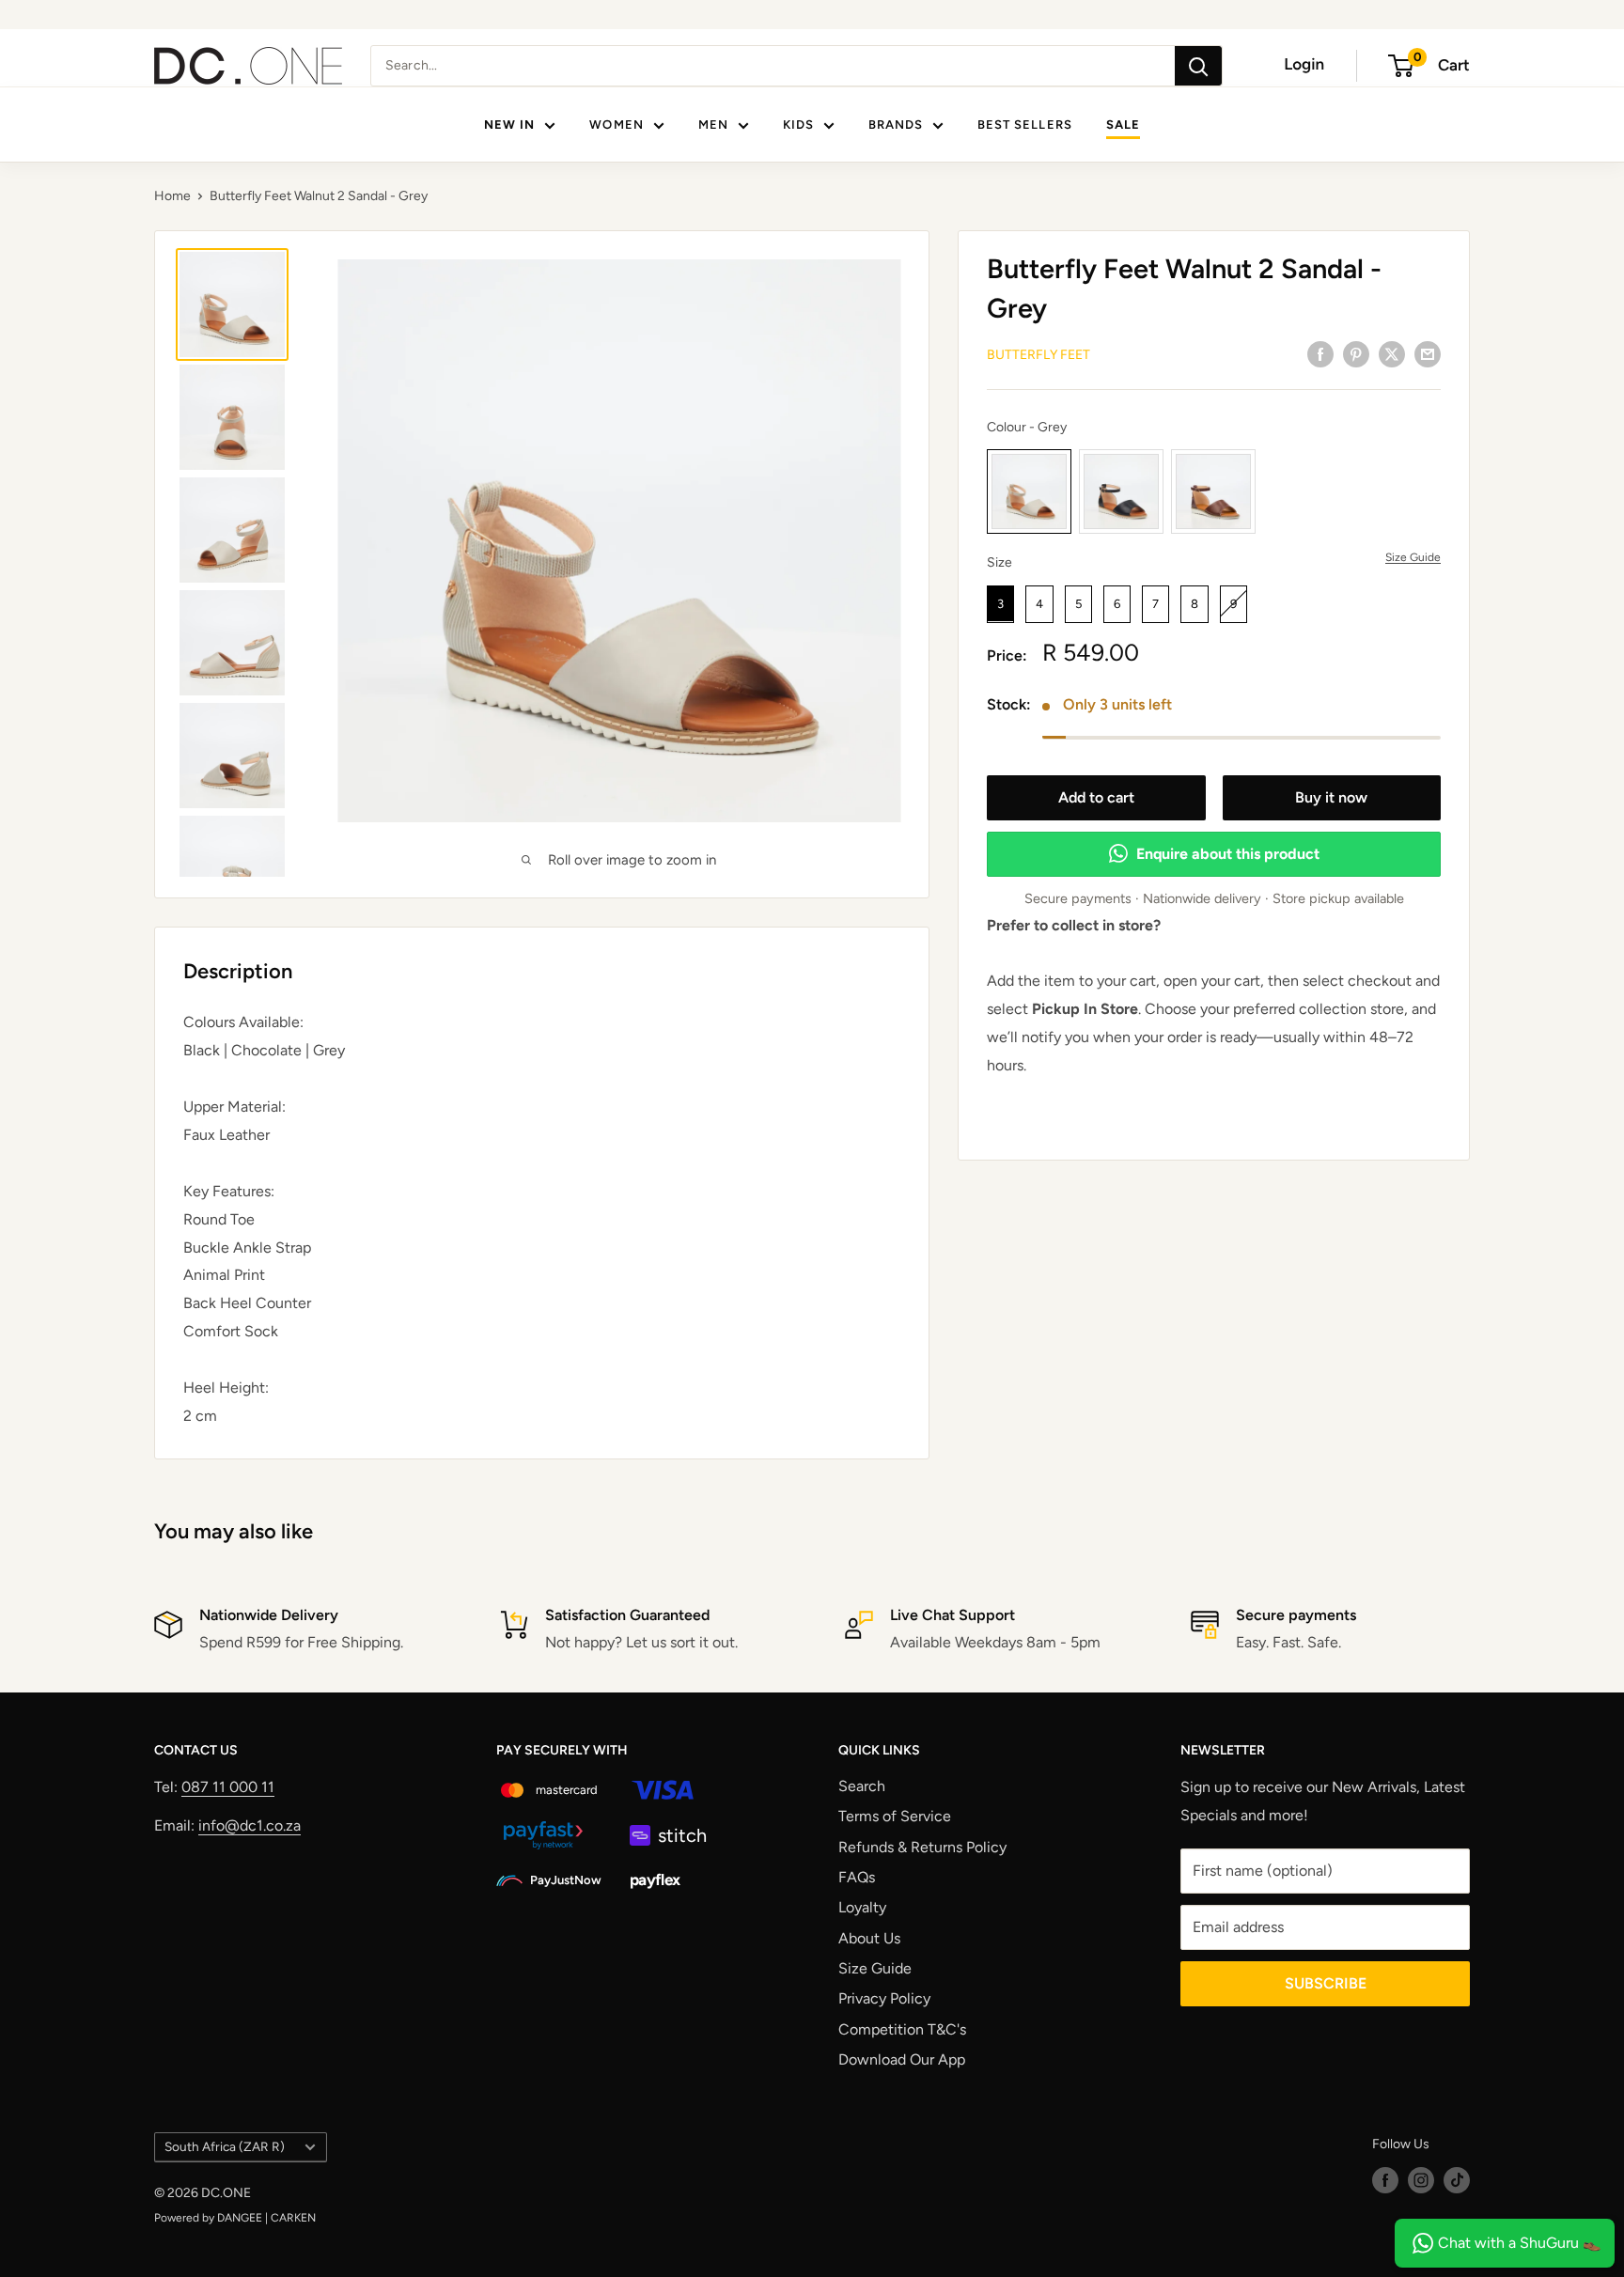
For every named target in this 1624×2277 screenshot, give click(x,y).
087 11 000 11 (228, 1787)
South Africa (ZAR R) (225, 2146)
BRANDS (896, 125)
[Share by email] (1428, 353)
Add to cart (1096, 796)
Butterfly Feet (1038, 355)
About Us (869, 1938)
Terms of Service (895, 1816)
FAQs (857, 1877)
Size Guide (1413, 557)
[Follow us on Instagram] (1421, 2180)
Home (172, 196)
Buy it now (1331, 796)
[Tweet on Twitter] (1392, 353)
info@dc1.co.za (250, 1825)
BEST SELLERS (1024, 125)
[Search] (1198, 66)
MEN (713, 125)
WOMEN (616, 125)
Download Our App (902, 2059)
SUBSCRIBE (1326, 1983)
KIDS (798, 125)
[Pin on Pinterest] (1356, 353)
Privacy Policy (884, 1998)
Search (862, 1786)
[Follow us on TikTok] (1457, 2180)
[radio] (1029, 491)
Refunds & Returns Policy (922, 1847)
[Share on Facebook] (1320, 353)
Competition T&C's (902, 2029)
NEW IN (509, 125)
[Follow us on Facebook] (1385, 2180)
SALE (1123, 125)
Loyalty (862, 1907)
